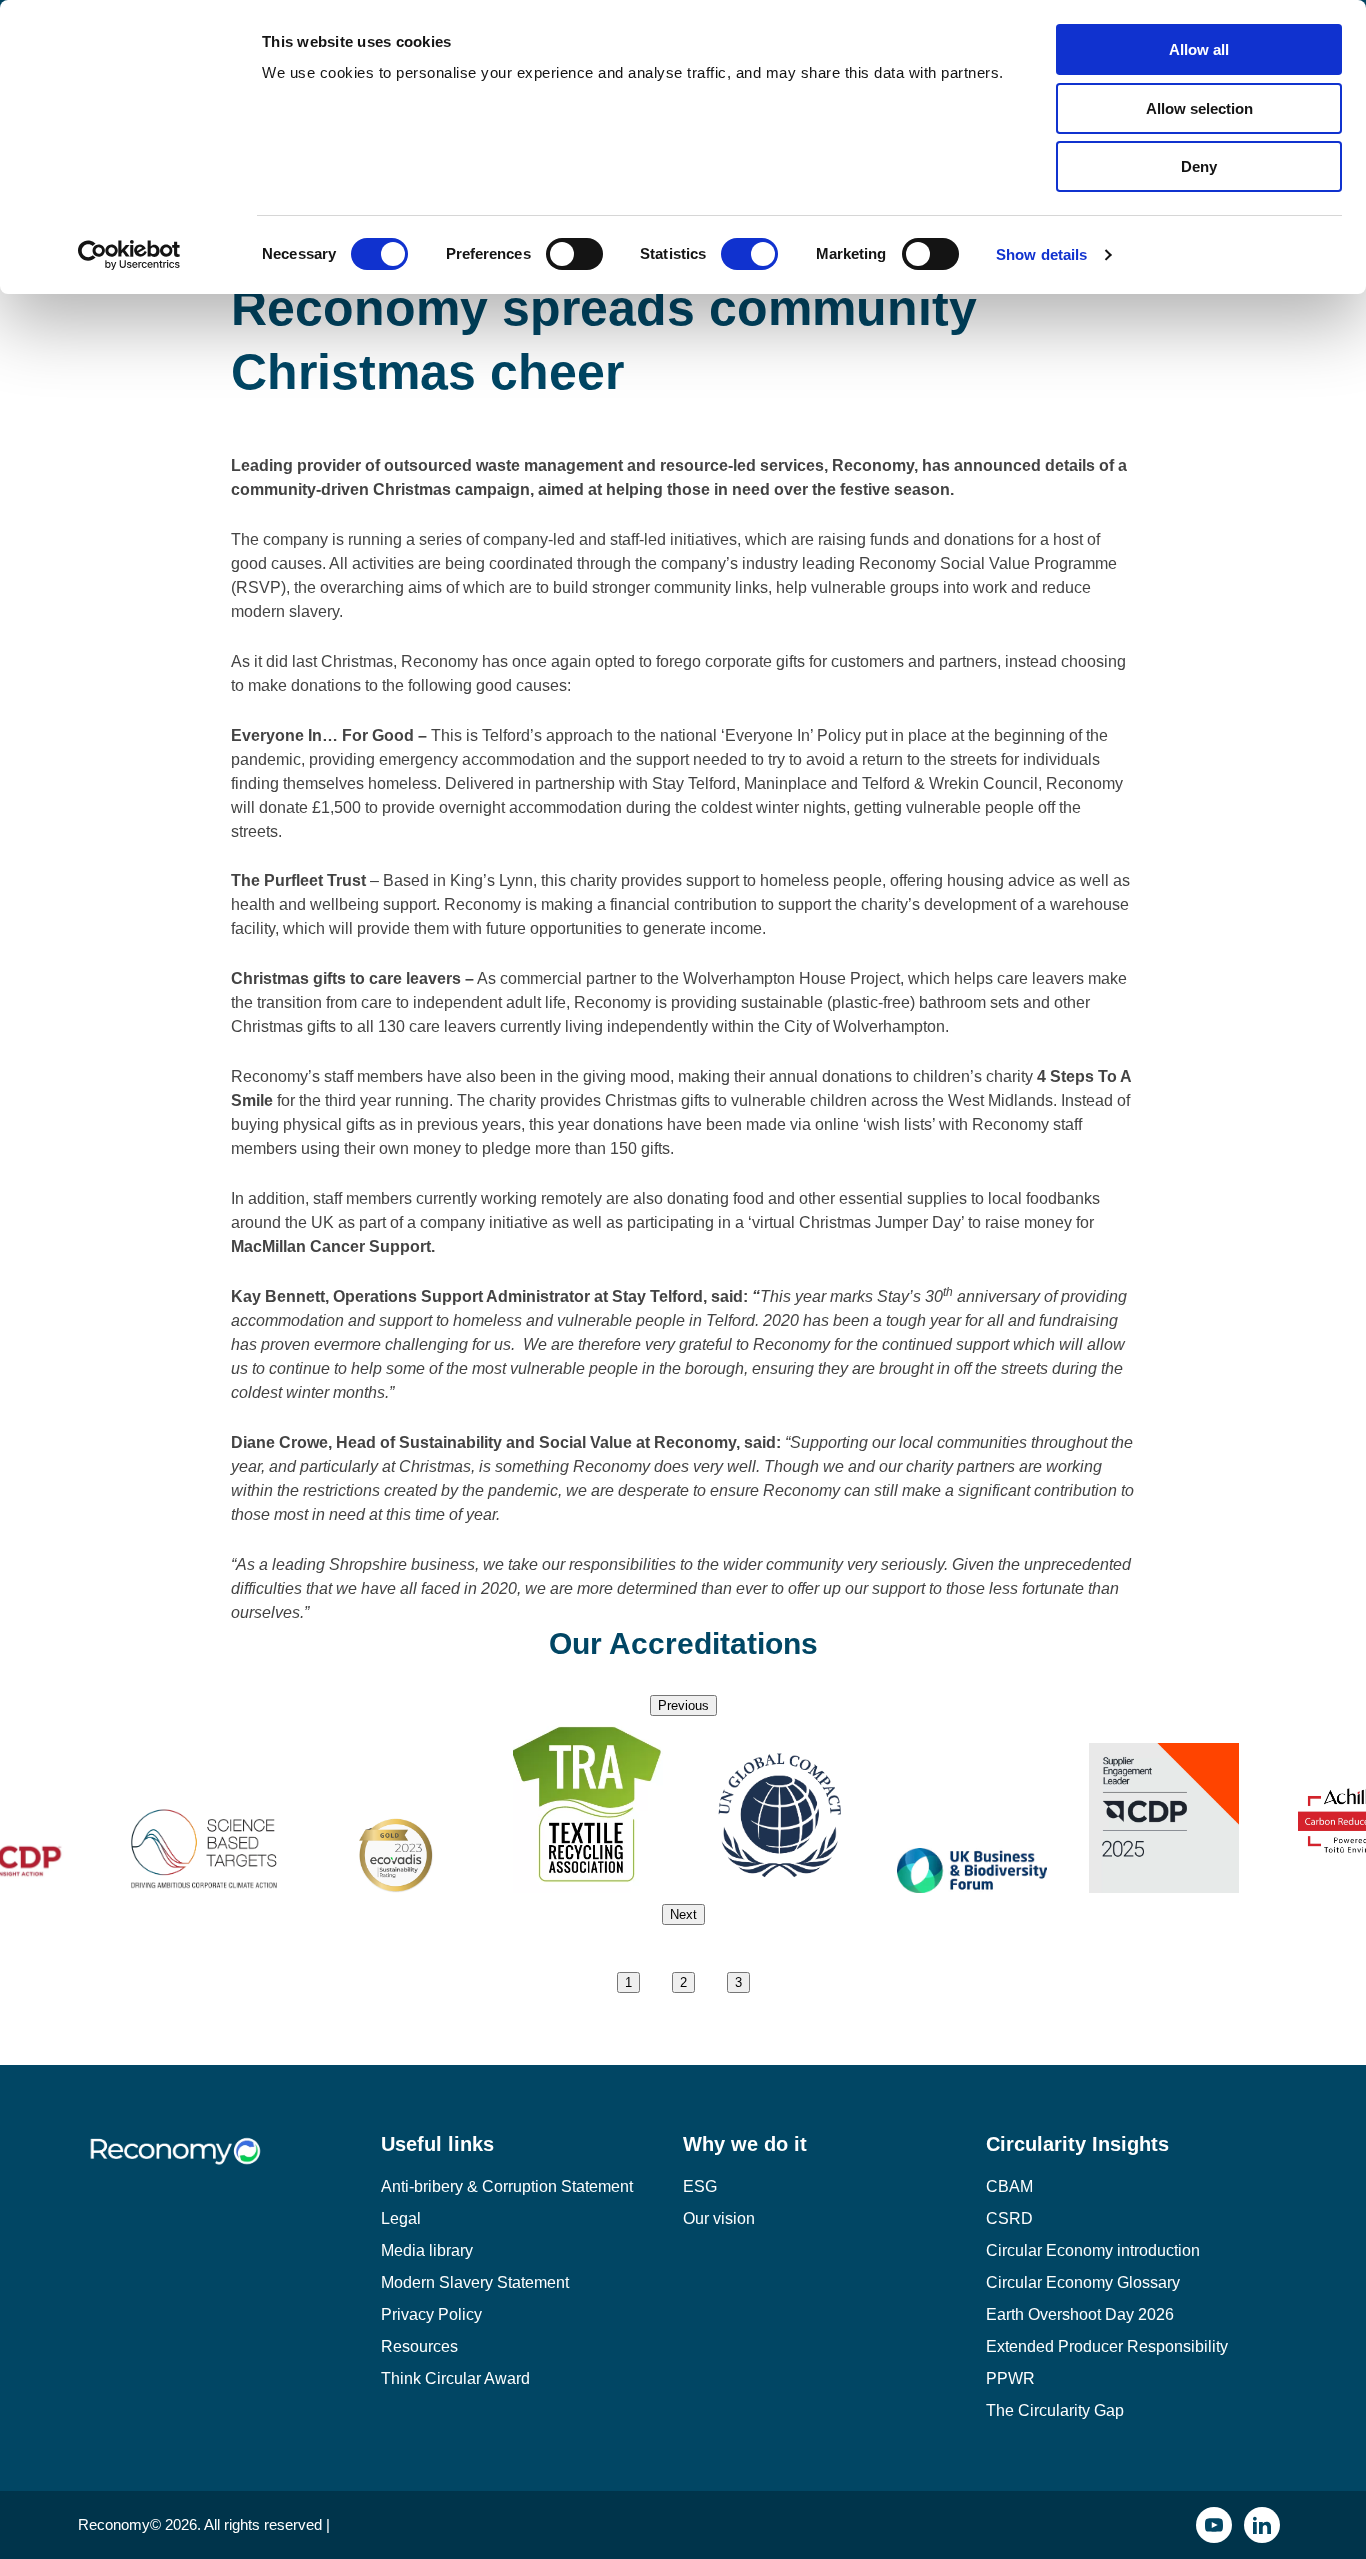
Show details (1041, 254)
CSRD (1009, 2218)
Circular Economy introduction (1093, 2250)
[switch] (574, 254)
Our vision (719, 2218)
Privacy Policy (431, 2314)
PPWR (1010, 2378)
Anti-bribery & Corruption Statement (507, 2186)
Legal (401, 2218)
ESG (700, 2186)
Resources (419, 2346)
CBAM (1009, 2186)
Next (683, 1914)
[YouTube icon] (1214, 2525)
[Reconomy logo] (229, 2166)
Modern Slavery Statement (475, 2282)
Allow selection (1199, 108)
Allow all (1199, 49)
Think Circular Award (455, 2378)
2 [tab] (683, 1982)
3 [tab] (738, 1982)
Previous (683, 1705)
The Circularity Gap (1055, 2410)
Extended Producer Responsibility (1107, 2346)
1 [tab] (628, 1982)
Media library (427, 2250)
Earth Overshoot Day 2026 (1080, 2314)
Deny (1199, 166)
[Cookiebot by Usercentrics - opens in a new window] (129, 255)
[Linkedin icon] (1262, 2525)
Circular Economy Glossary (1083, 2282)
